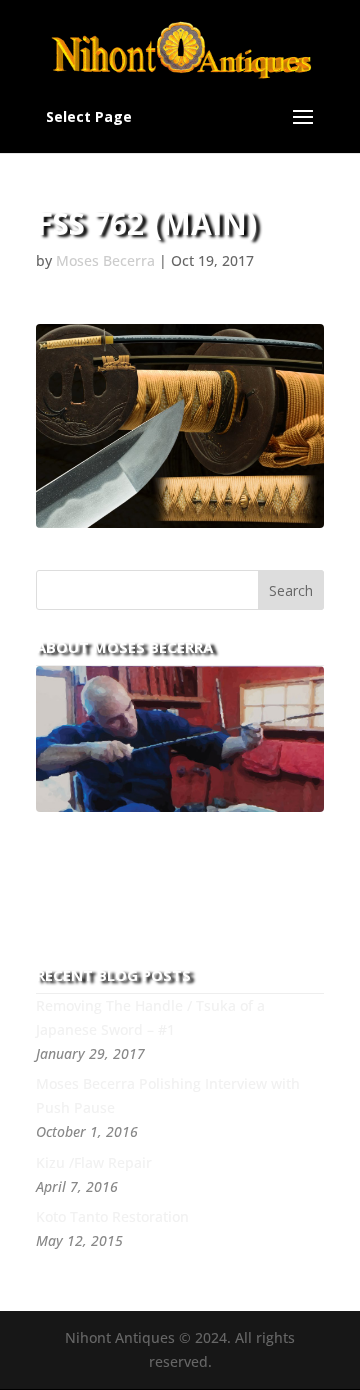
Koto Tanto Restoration (112, 1216)
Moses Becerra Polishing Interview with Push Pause (168, 1095)
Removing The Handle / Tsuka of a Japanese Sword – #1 (150, 1017)
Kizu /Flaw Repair (94, 1162)
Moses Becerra (105, 260)
